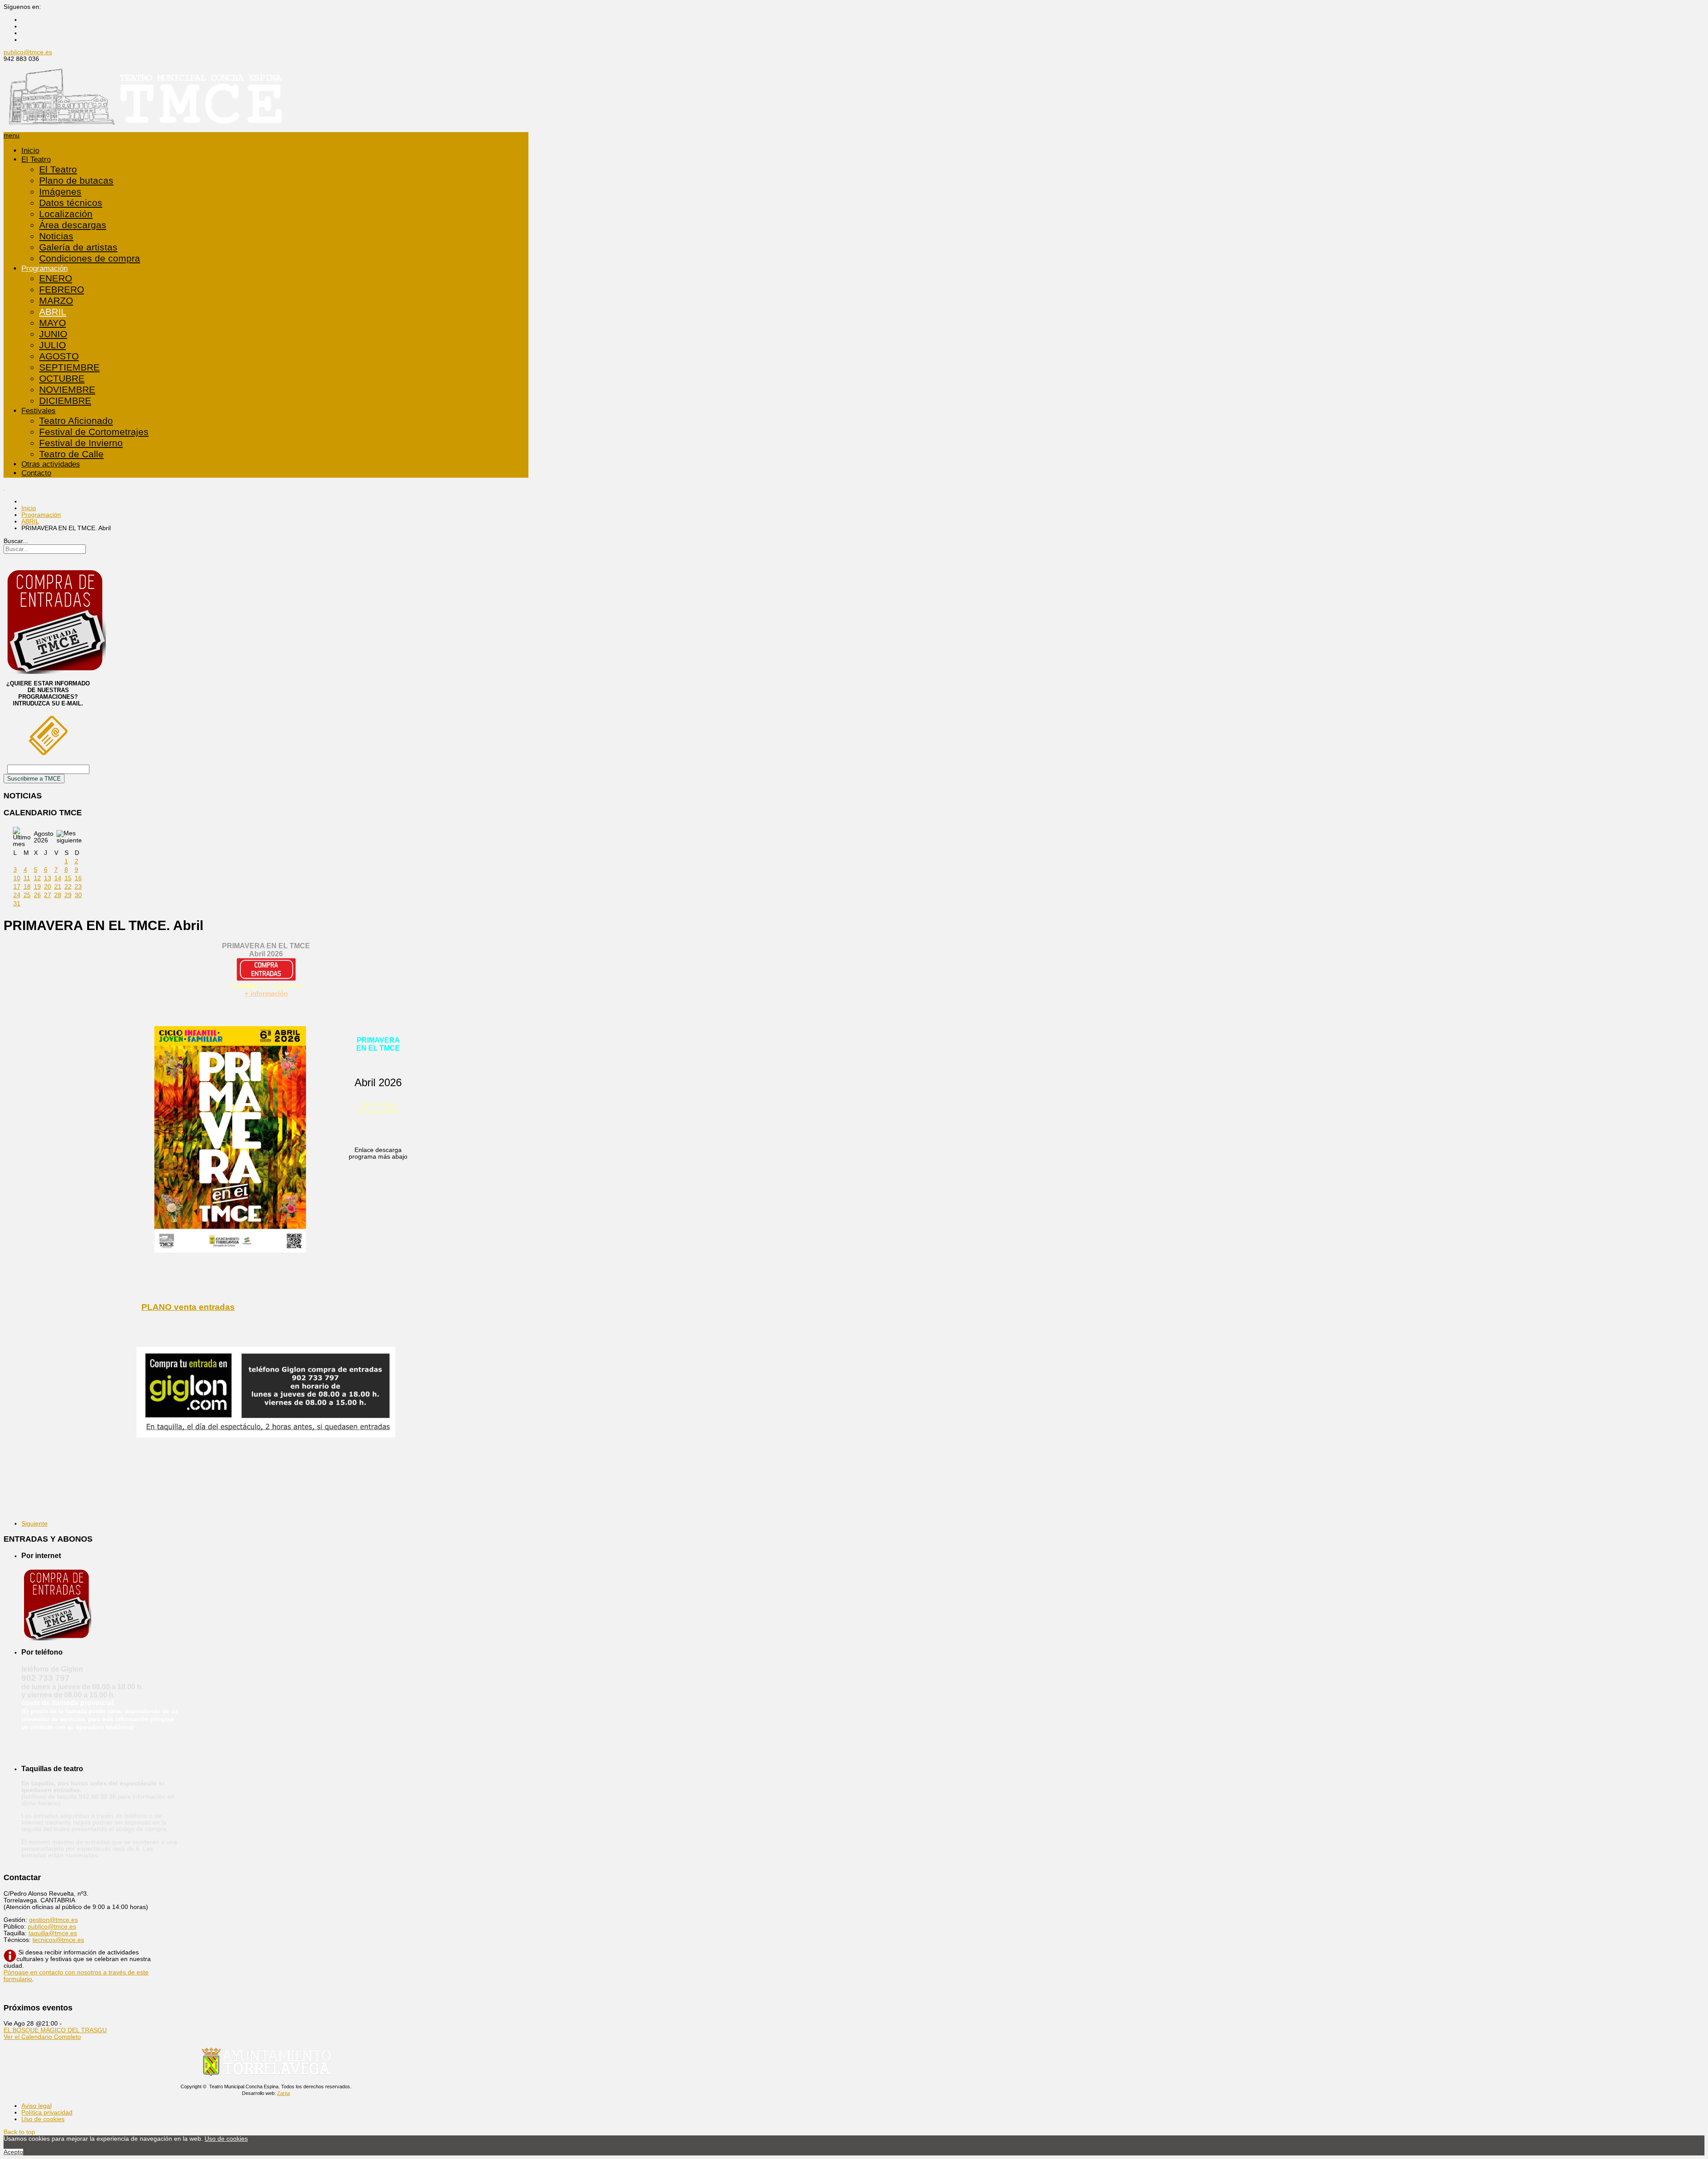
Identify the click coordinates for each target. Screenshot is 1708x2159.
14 (58, 878)
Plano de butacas (76, 181)
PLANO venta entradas (188, 1307)
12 (37, 878)
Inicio (30, 151)
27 (48, 895)
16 (78, 878)
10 (17, 878)
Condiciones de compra (90, 258)
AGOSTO (59, 356)
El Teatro (36, 159)
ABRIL (53, 312)
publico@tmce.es (28, 52)
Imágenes (60, 192)
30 (78, 895)
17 (17, 887)
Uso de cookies (43, 2119)
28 (58, 895)
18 (27, 887)
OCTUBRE (62, 379)
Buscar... (16, 541)
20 (48, 887)
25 (27, 895)
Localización (66, 214)
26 (37, 895)
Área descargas (73, 225)
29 (68, 895)
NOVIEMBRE (67, 390)
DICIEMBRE (65, 401)
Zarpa (284, 2093)
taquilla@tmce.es (53, 1933)
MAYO (52, 323)
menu (12, 135)
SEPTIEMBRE (69, 367)
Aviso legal (36, 2106)
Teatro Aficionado (76, 421)
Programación (44, 268)
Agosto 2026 (44, 837)
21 (58, 887)
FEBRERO (62, 290)
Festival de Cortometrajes (94, 432)
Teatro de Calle (71, 454)
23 (78, 887)
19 (37, 887)
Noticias (56, 236)
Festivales (38, 411)
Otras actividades (51, 464)
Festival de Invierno (81, 443)
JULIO (52, 345)
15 (68, 878)
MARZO (56, 301)
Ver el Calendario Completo (42, 2037)
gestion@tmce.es (53, 1920)
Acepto (13, 2152)
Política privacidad (47, 2113)
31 (17, 904)
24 (17, 895)
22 (68, 887)
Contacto (36, 473)
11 (27, 878)
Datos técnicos (71, 203)
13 (48, 878)
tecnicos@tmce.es (58, 1940)
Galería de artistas (78, 247)
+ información (266, 993)
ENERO (56, 278)
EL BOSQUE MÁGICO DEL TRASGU (55, 2030)
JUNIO (53, 334)
